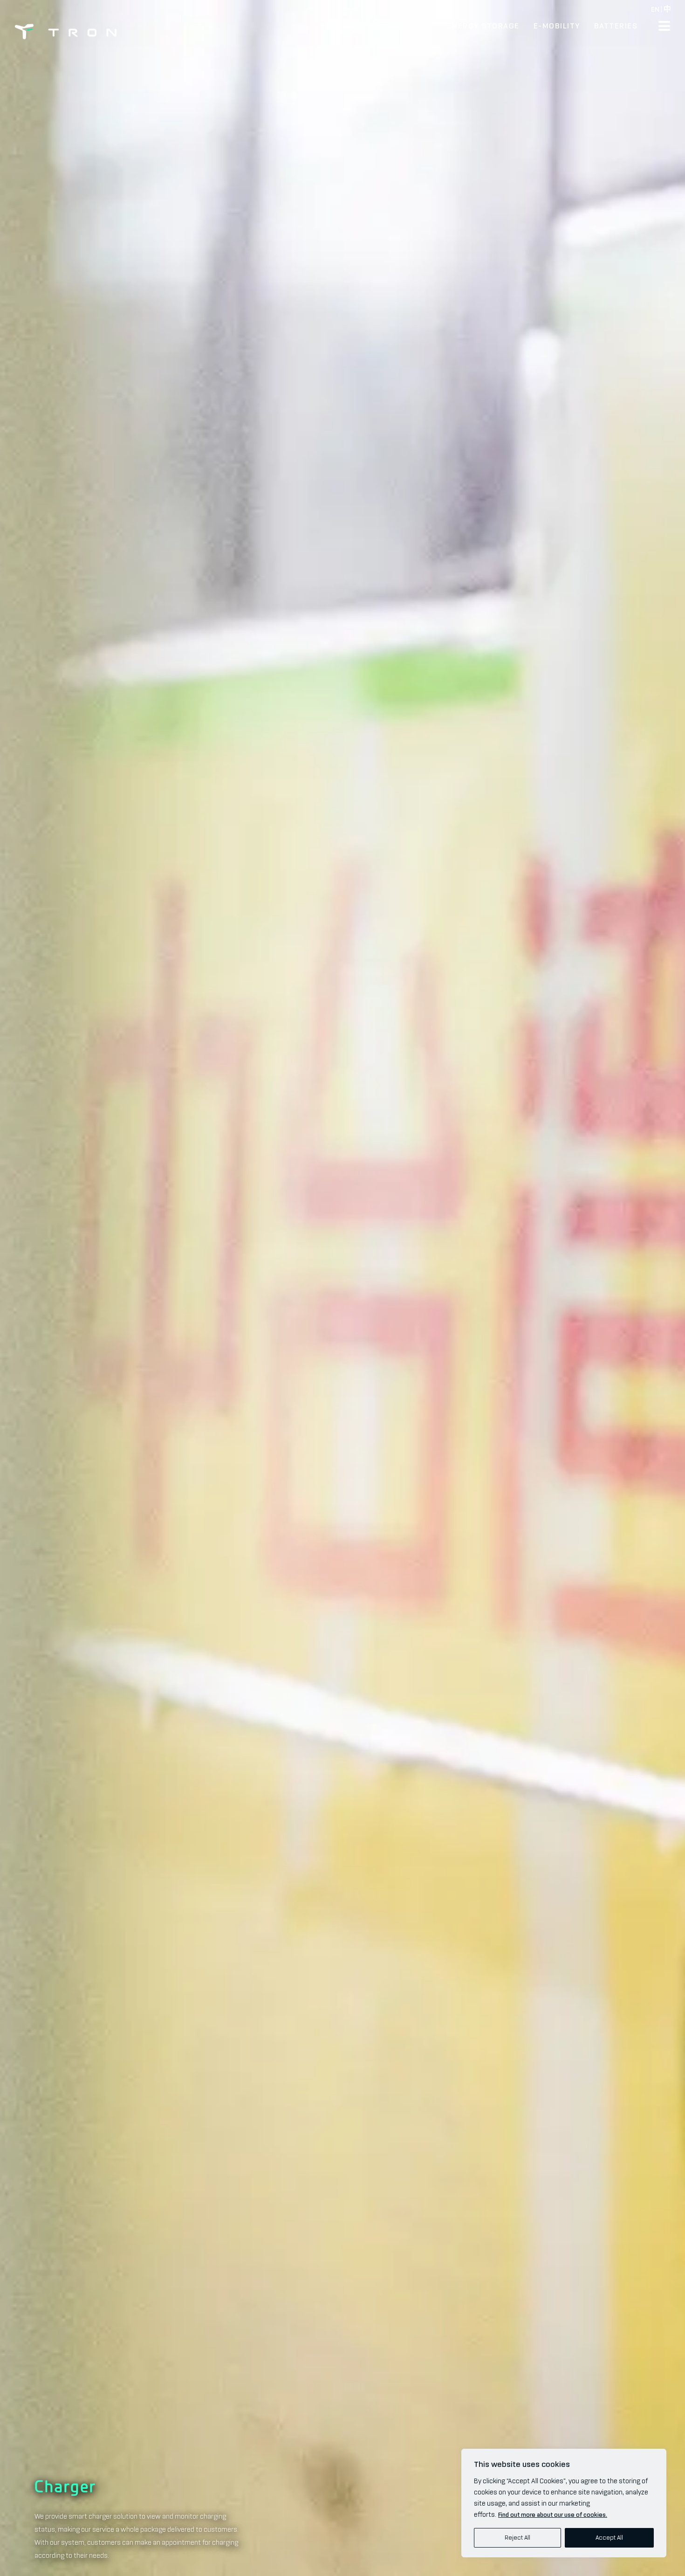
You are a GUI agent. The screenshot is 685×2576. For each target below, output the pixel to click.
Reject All (517, 2538)
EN (655, 9)
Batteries (616, 26)
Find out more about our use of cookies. (553, 2515)
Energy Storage (483, 26)
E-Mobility (557, 26)
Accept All (609, 2538)
